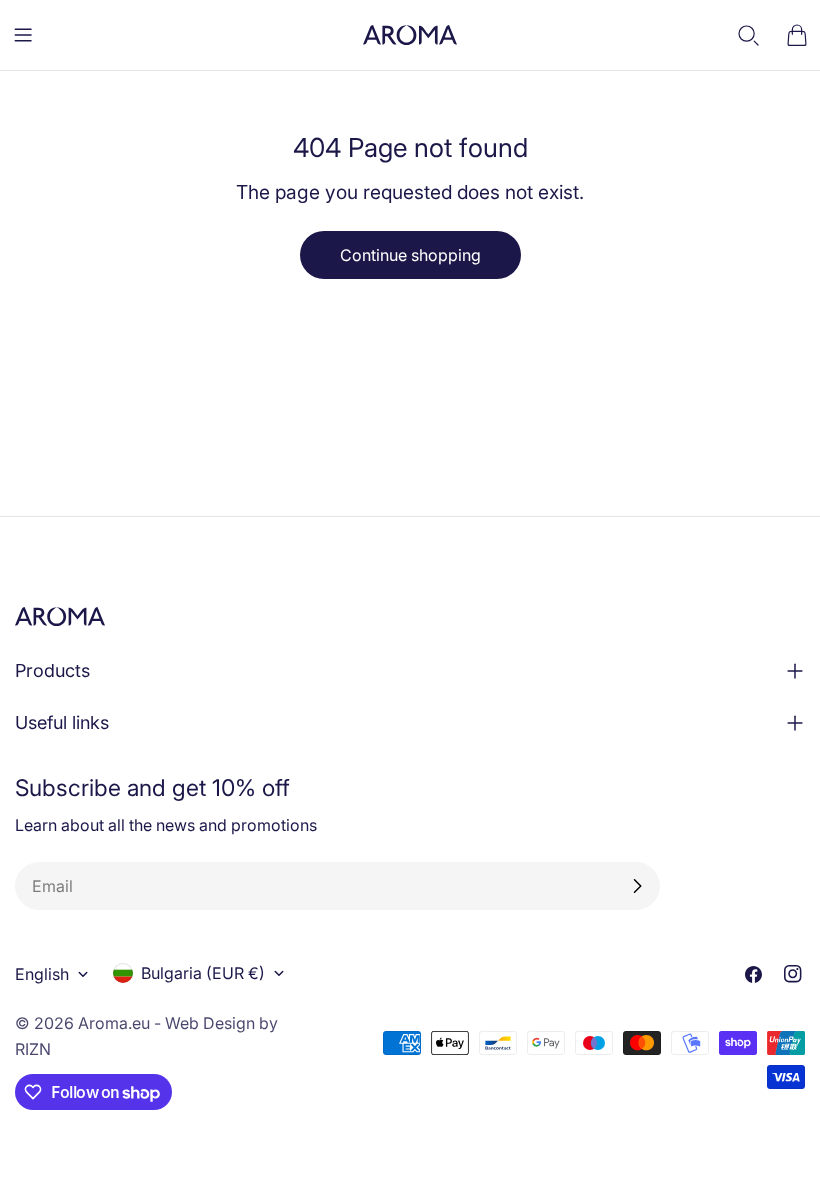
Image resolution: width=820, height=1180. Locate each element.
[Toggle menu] (23, 35)
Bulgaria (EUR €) (203, 973)
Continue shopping (410, 255)
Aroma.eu (114, 1023)
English (42, 974)
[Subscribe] (637, 886)
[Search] (749, 35)
